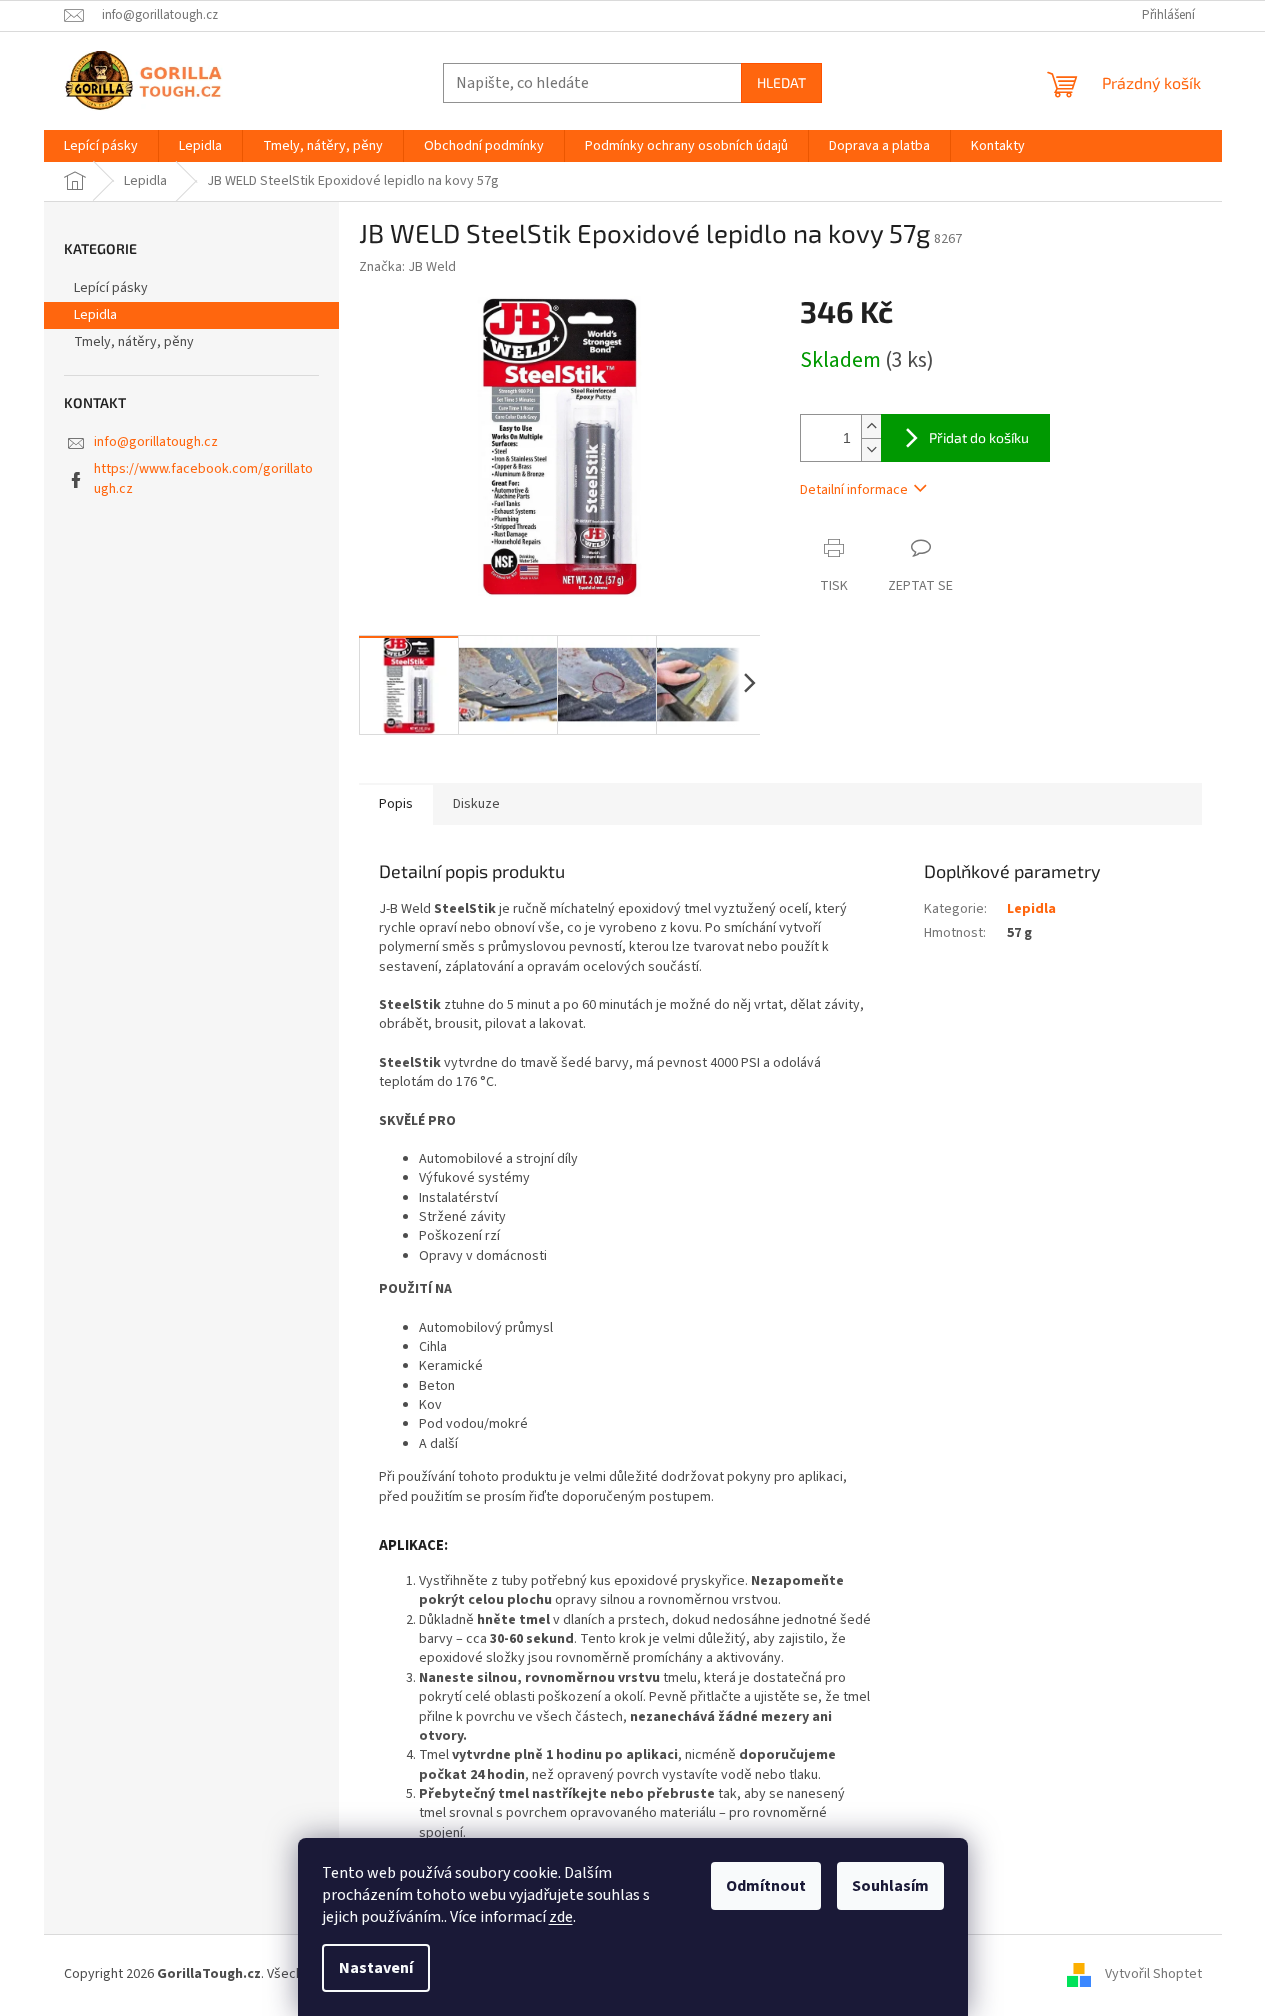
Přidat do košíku (979, 437)
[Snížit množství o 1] (871, 449)
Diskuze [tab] (476, 804)
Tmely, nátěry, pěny (134, 342)
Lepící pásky (111, 288)
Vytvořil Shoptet (1153, 1974)
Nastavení (376, 1968)
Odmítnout (766, 1886)
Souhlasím (890, 1886)
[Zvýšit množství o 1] (871, 426)
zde (561, 1917)
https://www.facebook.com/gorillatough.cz (203, 478)
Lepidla (95, 315)
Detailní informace (854, 490)
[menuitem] (101, 146)
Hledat (781, 82)
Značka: (407, 267)
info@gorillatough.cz (156, 442)
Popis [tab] (396, 804)
